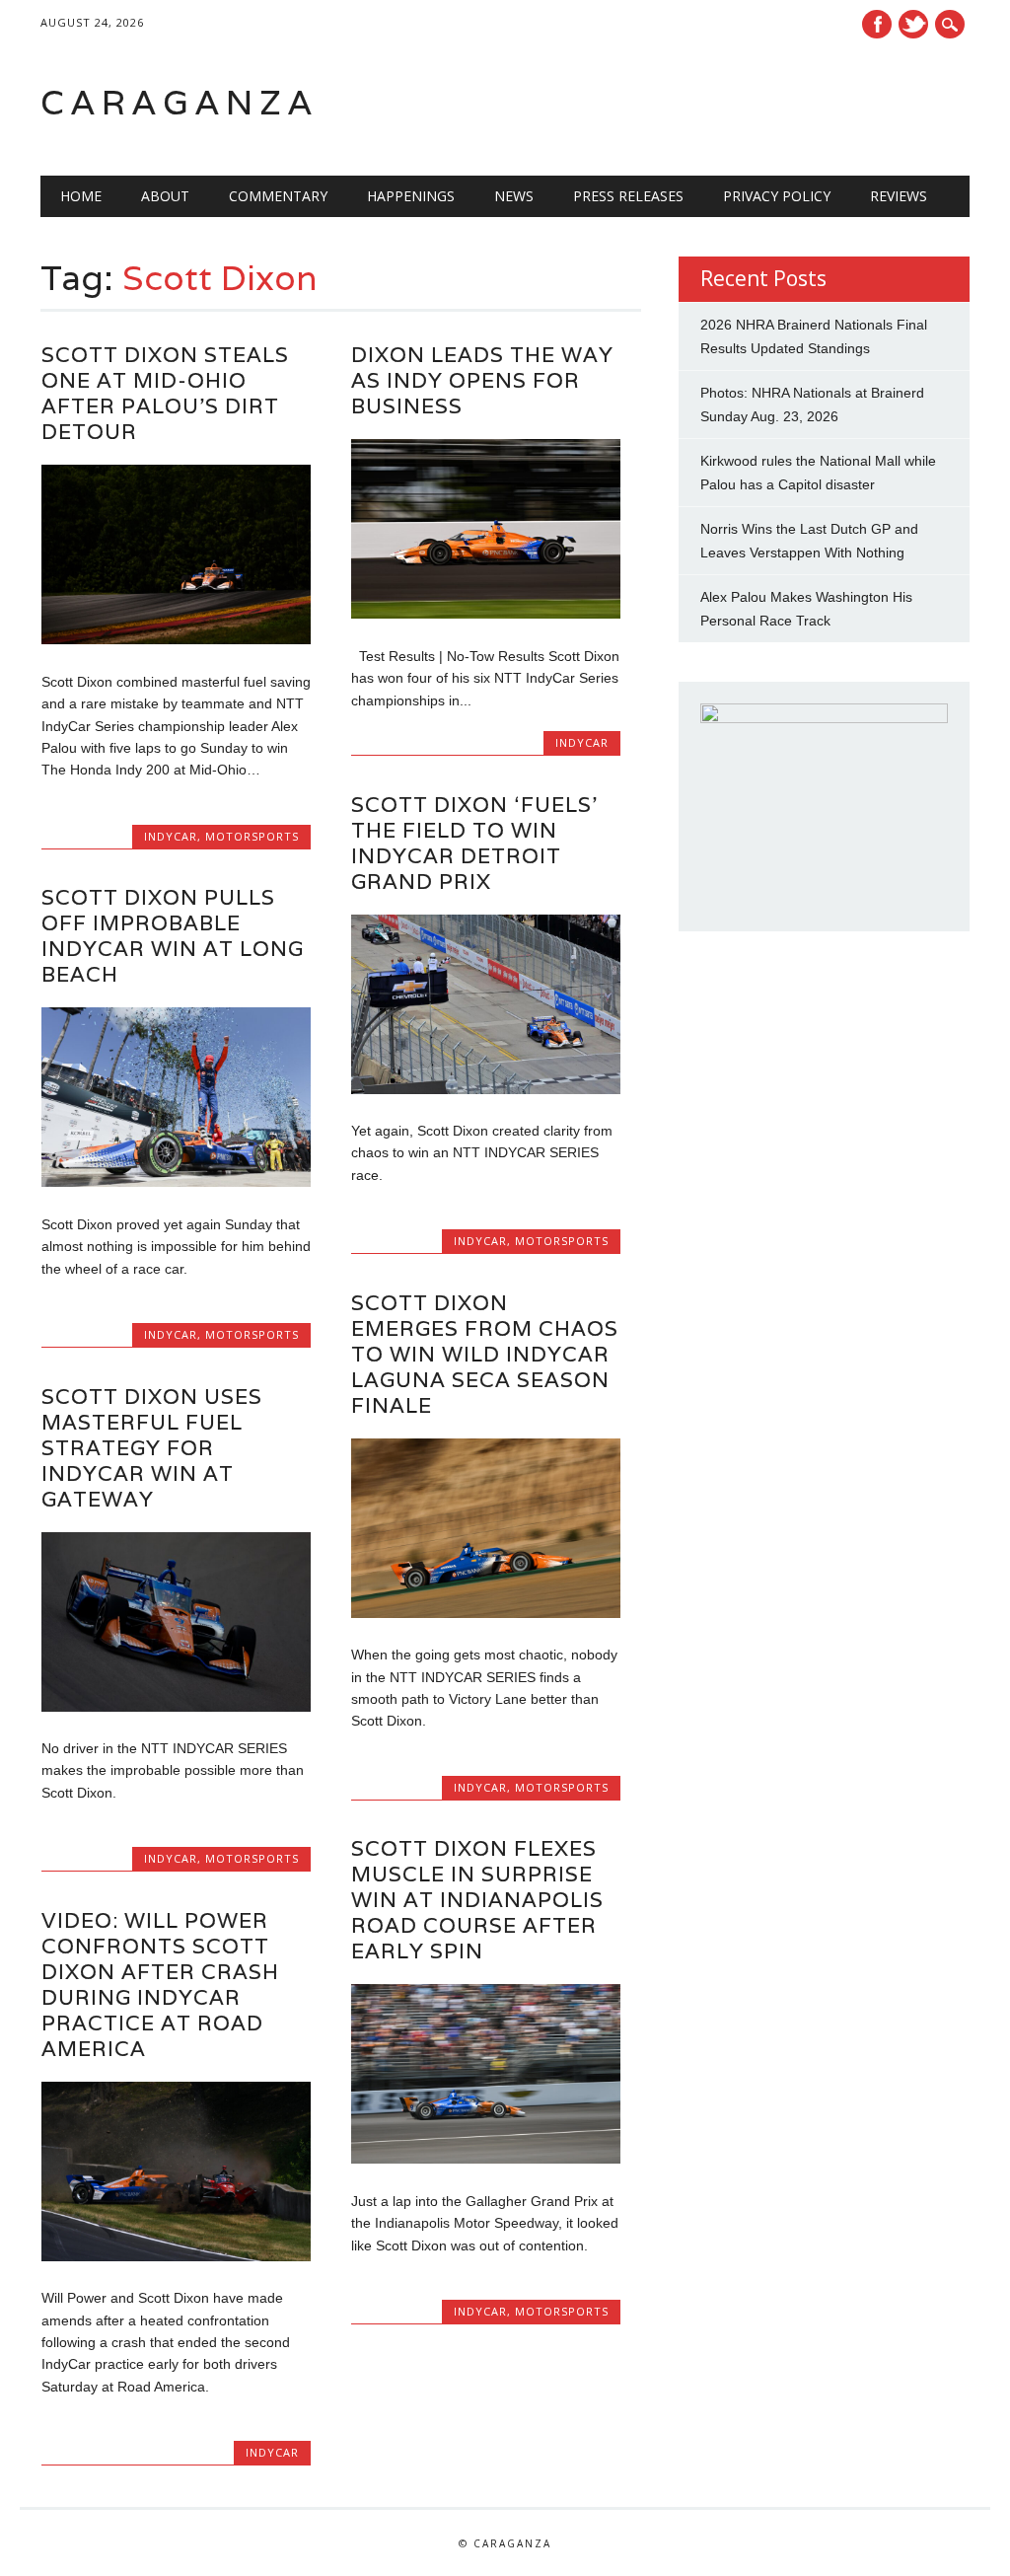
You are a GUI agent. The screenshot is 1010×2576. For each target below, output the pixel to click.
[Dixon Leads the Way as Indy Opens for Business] (486, 614)
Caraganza (180, 102)
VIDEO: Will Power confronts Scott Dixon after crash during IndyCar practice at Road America (160, 1985)
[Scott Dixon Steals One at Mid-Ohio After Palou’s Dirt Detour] (176, 639)
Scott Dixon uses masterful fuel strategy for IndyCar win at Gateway (152, 1448)
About (165, 196)
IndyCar (171, 836)
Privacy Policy (777, 196)
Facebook (877, 24)
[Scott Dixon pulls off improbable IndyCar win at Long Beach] (176, 1182)
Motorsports (252, 836)
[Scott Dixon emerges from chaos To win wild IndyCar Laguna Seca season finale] (486, 1613)
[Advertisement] (719, 103)
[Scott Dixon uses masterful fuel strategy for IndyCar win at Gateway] (176, 1707)
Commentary (278, 196)
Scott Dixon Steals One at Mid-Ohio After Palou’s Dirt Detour (165, 393)
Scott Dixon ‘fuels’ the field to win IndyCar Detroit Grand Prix (474, 843)
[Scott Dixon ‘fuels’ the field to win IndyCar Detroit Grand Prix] (486, 1089)
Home (81, 196)
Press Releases (628, 196)
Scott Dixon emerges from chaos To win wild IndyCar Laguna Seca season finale (485, 1354)
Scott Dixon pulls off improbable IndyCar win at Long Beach (173, 936)
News (514, 196)
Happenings (411, 196)
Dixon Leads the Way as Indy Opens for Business (482, 380)
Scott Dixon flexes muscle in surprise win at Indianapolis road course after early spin (477, 1900)
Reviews (899, 196)
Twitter (913, 24)
